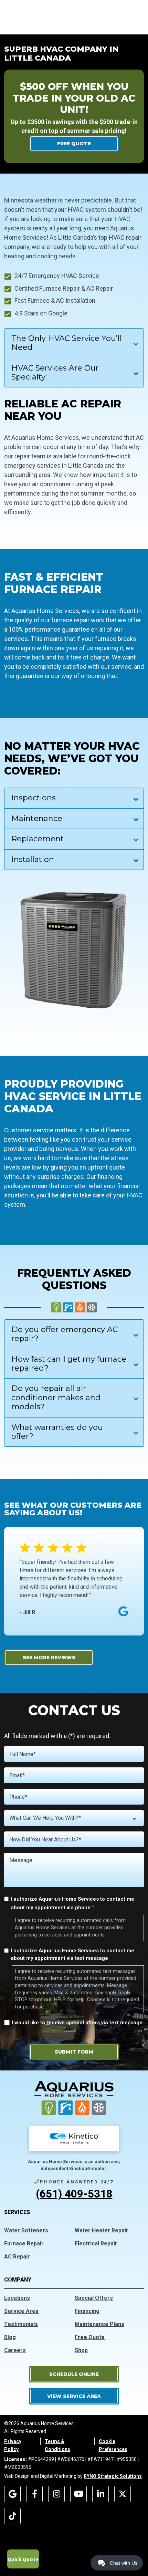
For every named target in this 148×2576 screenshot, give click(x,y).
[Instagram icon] (56, 2494)
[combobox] (74, 1818)
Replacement (38, 839)
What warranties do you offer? (57, 1432)
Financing (87, 2311)
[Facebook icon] (34, 2494)
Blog (10, 2337)
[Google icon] (12, 2494)
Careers (15, 2350)
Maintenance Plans (99, 2324)
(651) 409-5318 (74, 2194)
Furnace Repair (24, 2243)
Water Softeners (26, 2230)
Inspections (34, 798)
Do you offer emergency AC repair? (65, 1334)
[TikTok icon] (12, 2516)
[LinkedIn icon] (101, 2494)
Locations (17, 2298)
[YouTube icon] (78, 2494)
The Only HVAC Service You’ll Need (67, 343)
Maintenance (37, 818)
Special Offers (94, 2298)
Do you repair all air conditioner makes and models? (56, 1398)
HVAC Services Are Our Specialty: (55, 372)
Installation (33, 859)
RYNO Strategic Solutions (113, 2476)
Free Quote (90, 2337)
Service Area (21, 2311)
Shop (81, 2350)
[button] (74, 2374)
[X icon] (123, 2494)
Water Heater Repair (102, 2230)
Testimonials (21, 2324)
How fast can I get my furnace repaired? (69, 1364)
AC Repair (17, 2257)
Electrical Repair (96, 2243)
